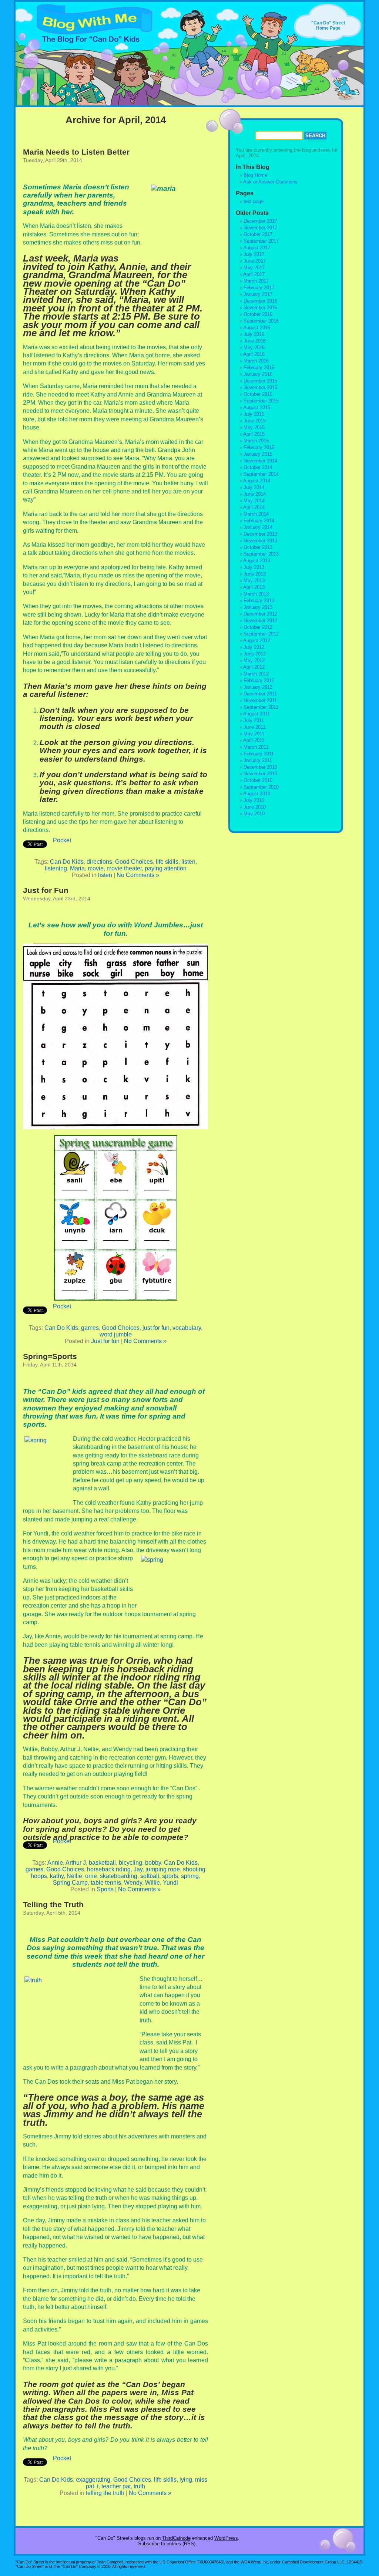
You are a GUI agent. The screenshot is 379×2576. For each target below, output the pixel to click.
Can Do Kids (67, 862)
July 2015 (254, 414)
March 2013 (256, 594)
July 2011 (254, 720)
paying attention (166, 868)
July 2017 (254, 254)
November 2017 (260, 228)
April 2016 (254, 354)
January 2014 (258, 527)
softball (150, 1876)
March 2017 (256, 281)
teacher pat (116, 2486)
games (90, 1328)
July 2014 (254, 487)
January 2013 (258, 607)
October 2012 (258, 627)
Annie (55, 1863)
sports (170, 1876)
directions (99, 862)
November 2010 (260, 774)
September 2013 (261, 554)
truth (139, 2486)
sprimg (190, 1876)
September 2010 (261, 787)
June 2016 (255, 341)
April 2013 (254, 587)
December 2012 (260, 614)
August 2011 (256, 714)
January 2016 (258, 374)
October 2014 (258, 467)
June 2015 (255, 421)
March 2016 (256, 361)
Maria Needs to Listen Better (76, 152)
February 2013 (259, 601)
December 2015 (260, 381)
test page (254, 201)
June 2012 (255, 654)
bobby (153, 1863)
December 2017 (260, 221)
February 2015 (259, 447)
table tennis (106, 1883)
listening (56, 868)
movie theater (124, 868)
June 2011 (254, 727)
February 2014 (259, 521)
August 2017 (257, 248)
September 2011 (261, 707)
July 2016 (254, 334)
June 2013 (255, 574)
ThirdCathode (176, 2538)
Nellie (74, 1876)
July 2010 (254, 800)
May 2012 (254, 660)
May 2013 (254, 581)
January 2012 (258, 687)
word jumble (116, 1334)
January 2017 (258, 294)
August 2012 (257, 640)
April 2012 (254, 667)
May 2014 (254, 501)
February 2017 (259, 288)
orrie (91, 1876)
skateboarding (119, 1876)
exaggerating (93, 2480)
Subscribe (149, 2544)
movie (96, 868)
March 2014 (256, 514)
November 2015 (260, 387)
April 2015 (254, 434)
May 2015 (254, 427)
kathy (57, 1876)
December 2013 (260, 534)
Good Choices (134, 862)
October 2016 (258, 314)
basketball (102, 1863)
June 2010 (255, 807)
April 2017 (254, 274)
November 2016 (260, 308)
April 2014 (254, 507)
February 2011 (259, 754)
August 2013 (257, 561)
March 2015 (256, 441)
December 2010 (260, 767)
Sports (105, 1889)
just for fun (156, 1328)
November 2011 (260, 700)
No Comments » (138, 875)
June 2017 (255, 261)
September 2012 (261, 634)
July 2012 (254, 647)
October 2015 (258, 394)
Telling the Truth (53, 1904)
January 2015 (258, 454)
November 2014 (260, 461)
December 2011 (260, 694)
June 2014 (255, 494)
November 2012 (260, 621)
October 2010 (258, 780)
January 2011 (258, 760)
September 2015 (261, 401)
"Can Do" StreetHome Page (328, 26)
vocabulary (187, 1328)
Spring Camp (70, 1883)
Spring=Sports (50, 1356)
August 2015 (257, 407)
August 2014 (257, 481)
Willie (152, 1883)
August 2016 (257, 328)
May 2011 (254, 734)
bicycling (130, 1863)
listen (188, 862)
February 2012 (259, 680)
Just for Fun (46, 890)
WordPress (226, 2538)
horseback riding (109, 1869)
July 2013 (254, 567)
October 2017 (258, 234)
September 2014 (261, 474)
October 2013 (258, 547)
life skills (167, 862)
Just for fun (105, 1341)
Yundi (170, 1883)
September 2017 (261, 241)
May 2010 (254, 814)
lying (186, 2480)
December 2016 (260, 301)
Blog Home (255, 175)
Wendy (133, 1883)
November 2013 (260, 541)
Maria (77, 868)
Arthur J (76, 1863)
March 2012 (256, 674)
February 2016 (259, 367)
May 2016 (254, 348)
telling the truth (105, 2493)
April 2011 (254, 740)
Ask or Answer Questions (270, 182)
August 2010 (257, 794)
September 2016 (261, 321)
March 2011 (256, 747)
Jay (138, 1869)
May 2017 (254, 268)
